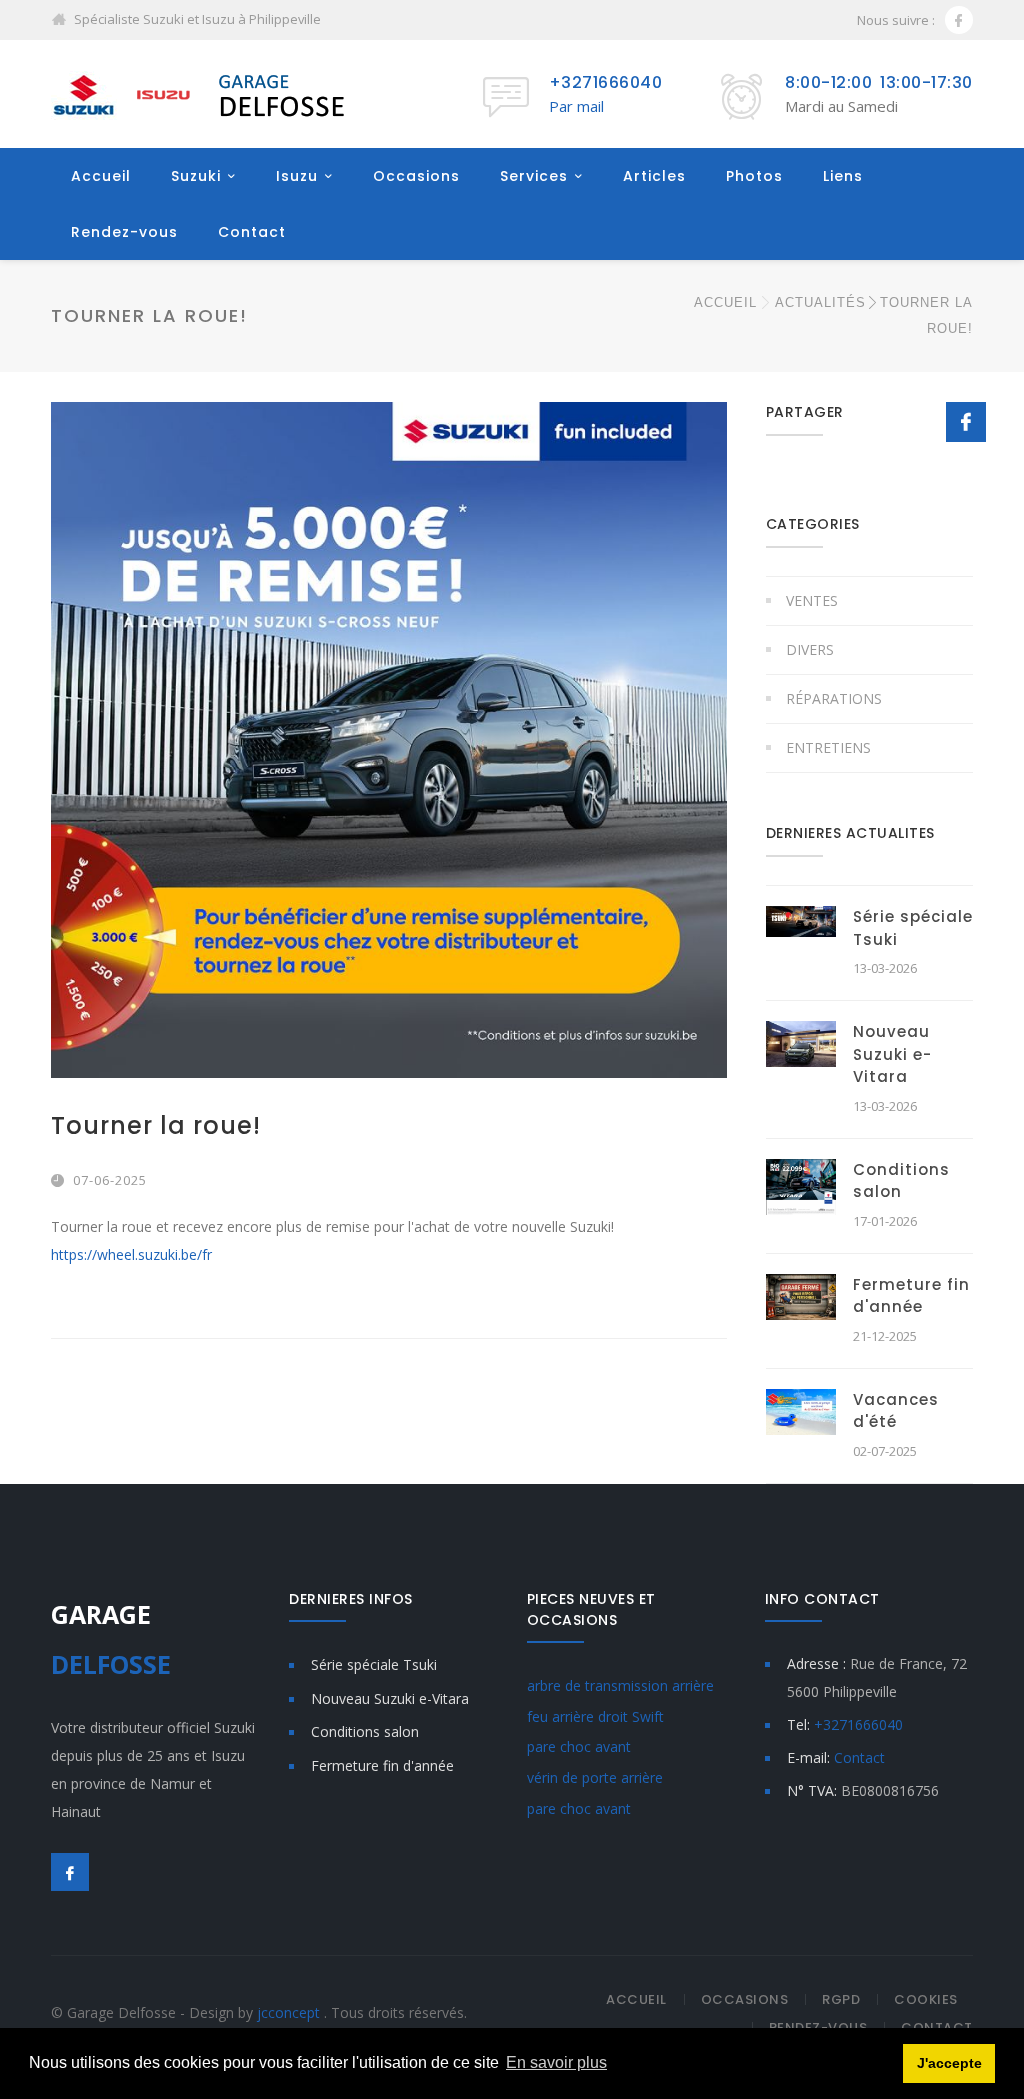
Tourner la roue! (156, 1125)
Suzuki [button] (196, 176)
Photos (754, 176)
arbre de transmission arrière (620, 1685)
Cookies (926, 1999)
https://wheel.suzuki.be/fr (131, 1254)
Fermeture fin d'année (911, 1296)
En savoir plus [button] (556, 2062)
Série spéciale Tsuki (374, 1664)
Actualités (820, 302)
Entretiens (828, 747)
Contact (252, 232)
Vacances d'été (896, 1411)
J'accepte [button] (949, 2063)
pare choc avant (579, 1746)
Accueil (101, 176)
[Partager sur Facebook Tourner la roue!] (966, 422)
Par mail (576, 106)
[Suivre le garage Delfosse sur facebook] (959, 20)
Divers (810, 649)
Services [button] (534, 176)
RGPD (841, 1999)
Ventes (812, 600)
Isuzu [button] (297, 176)
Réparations (834, 698)
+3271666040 (606, 82)
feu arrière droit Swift (595, 1716)
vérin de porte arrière (595, 1777)
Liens (843, 176)
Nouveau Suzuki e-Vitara (892, 1054)
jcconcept (290, 2012)
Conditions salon (901, 1181)
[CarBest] (201, 93)
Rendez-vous (124, 232)
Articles (654, 176)
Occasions (416, 176)
